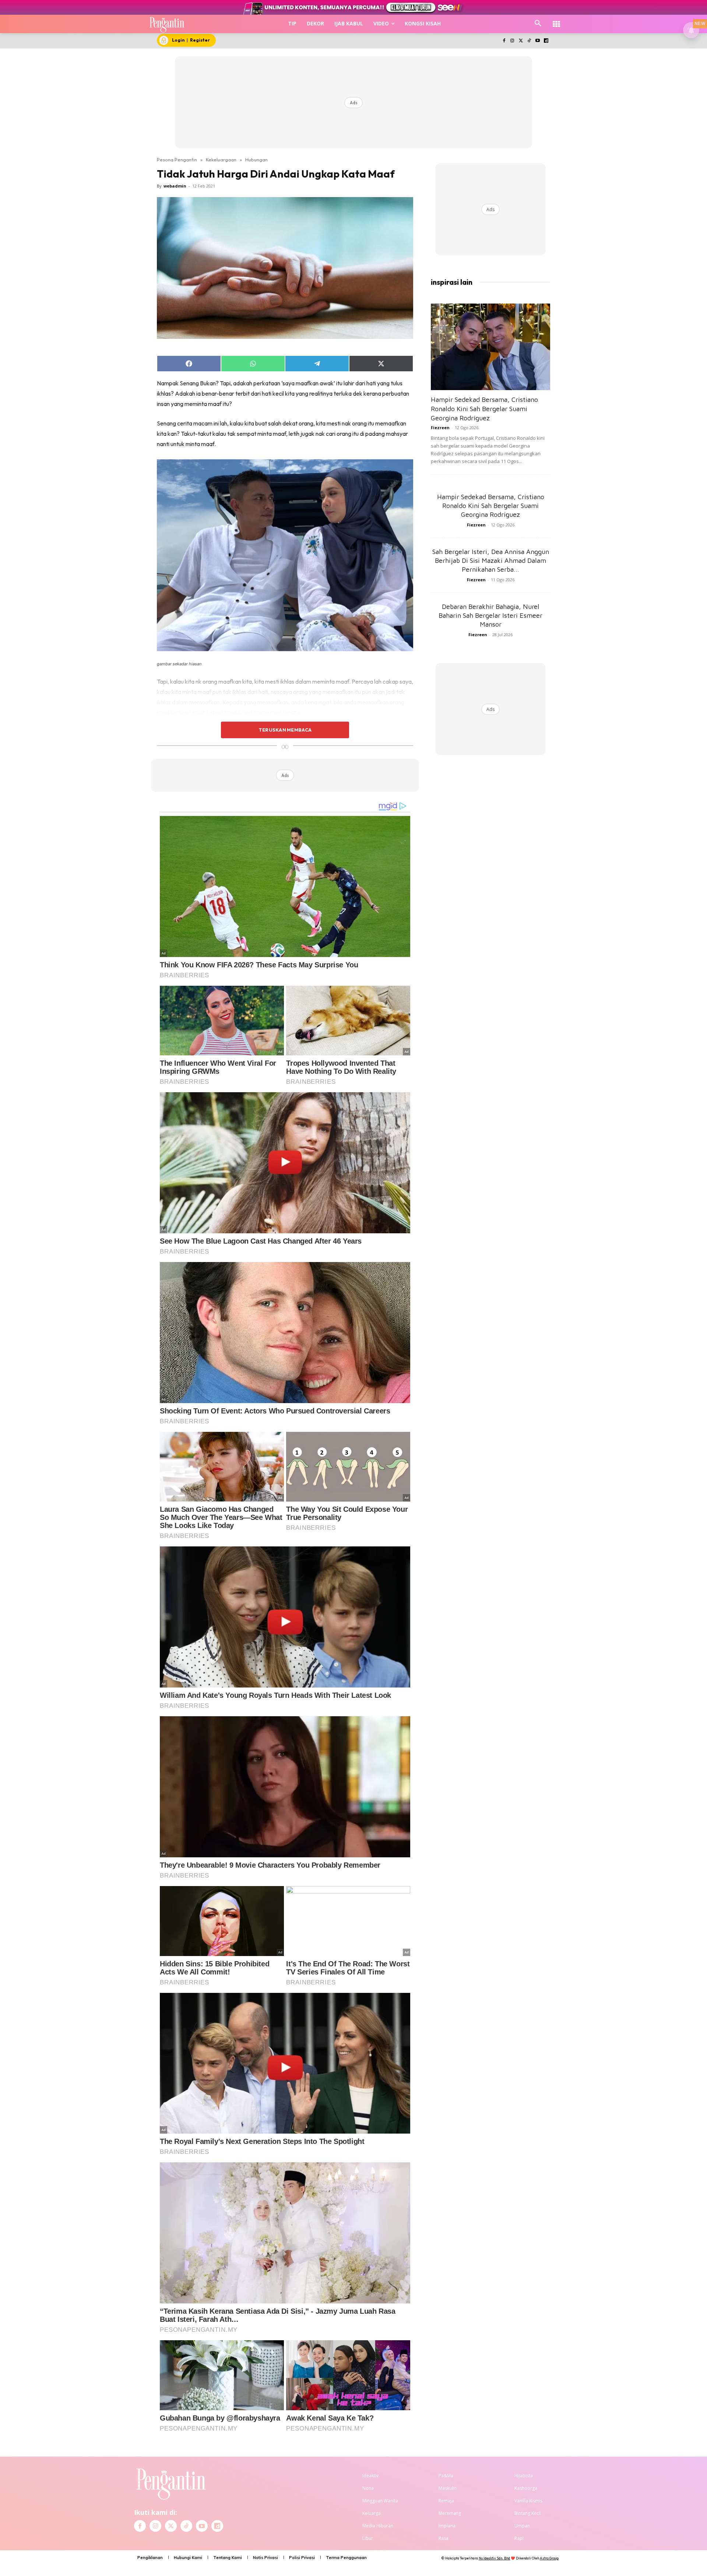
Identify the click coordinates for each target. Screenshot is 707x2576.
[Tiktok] (529, 41)
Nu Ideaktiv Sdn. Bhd (494, 2558)
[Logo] (167, 24)
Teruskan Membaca (285, 730)
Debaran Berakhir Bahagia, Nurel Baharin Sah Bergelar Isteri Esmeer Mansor (490, 615)
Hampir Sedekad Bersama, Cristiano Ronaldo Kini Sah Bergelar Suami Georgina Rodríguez (484, 409)
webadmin (175, 186)
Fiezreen (440, 427)
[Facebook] (504, 41)
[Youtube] (537, 41)
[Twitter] (521, 41)
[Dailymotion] (546, 41)
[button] (538, 24)
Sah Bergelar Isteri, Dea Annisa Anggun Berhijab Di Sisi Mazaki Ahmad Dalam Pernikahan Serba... (491, 560)
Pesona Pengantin (177, 160)
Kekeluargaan (221, 160)
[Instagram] (512, 41)
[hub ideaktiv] (556, 20)
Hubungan (256, 160)
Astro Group (549, 2558)
